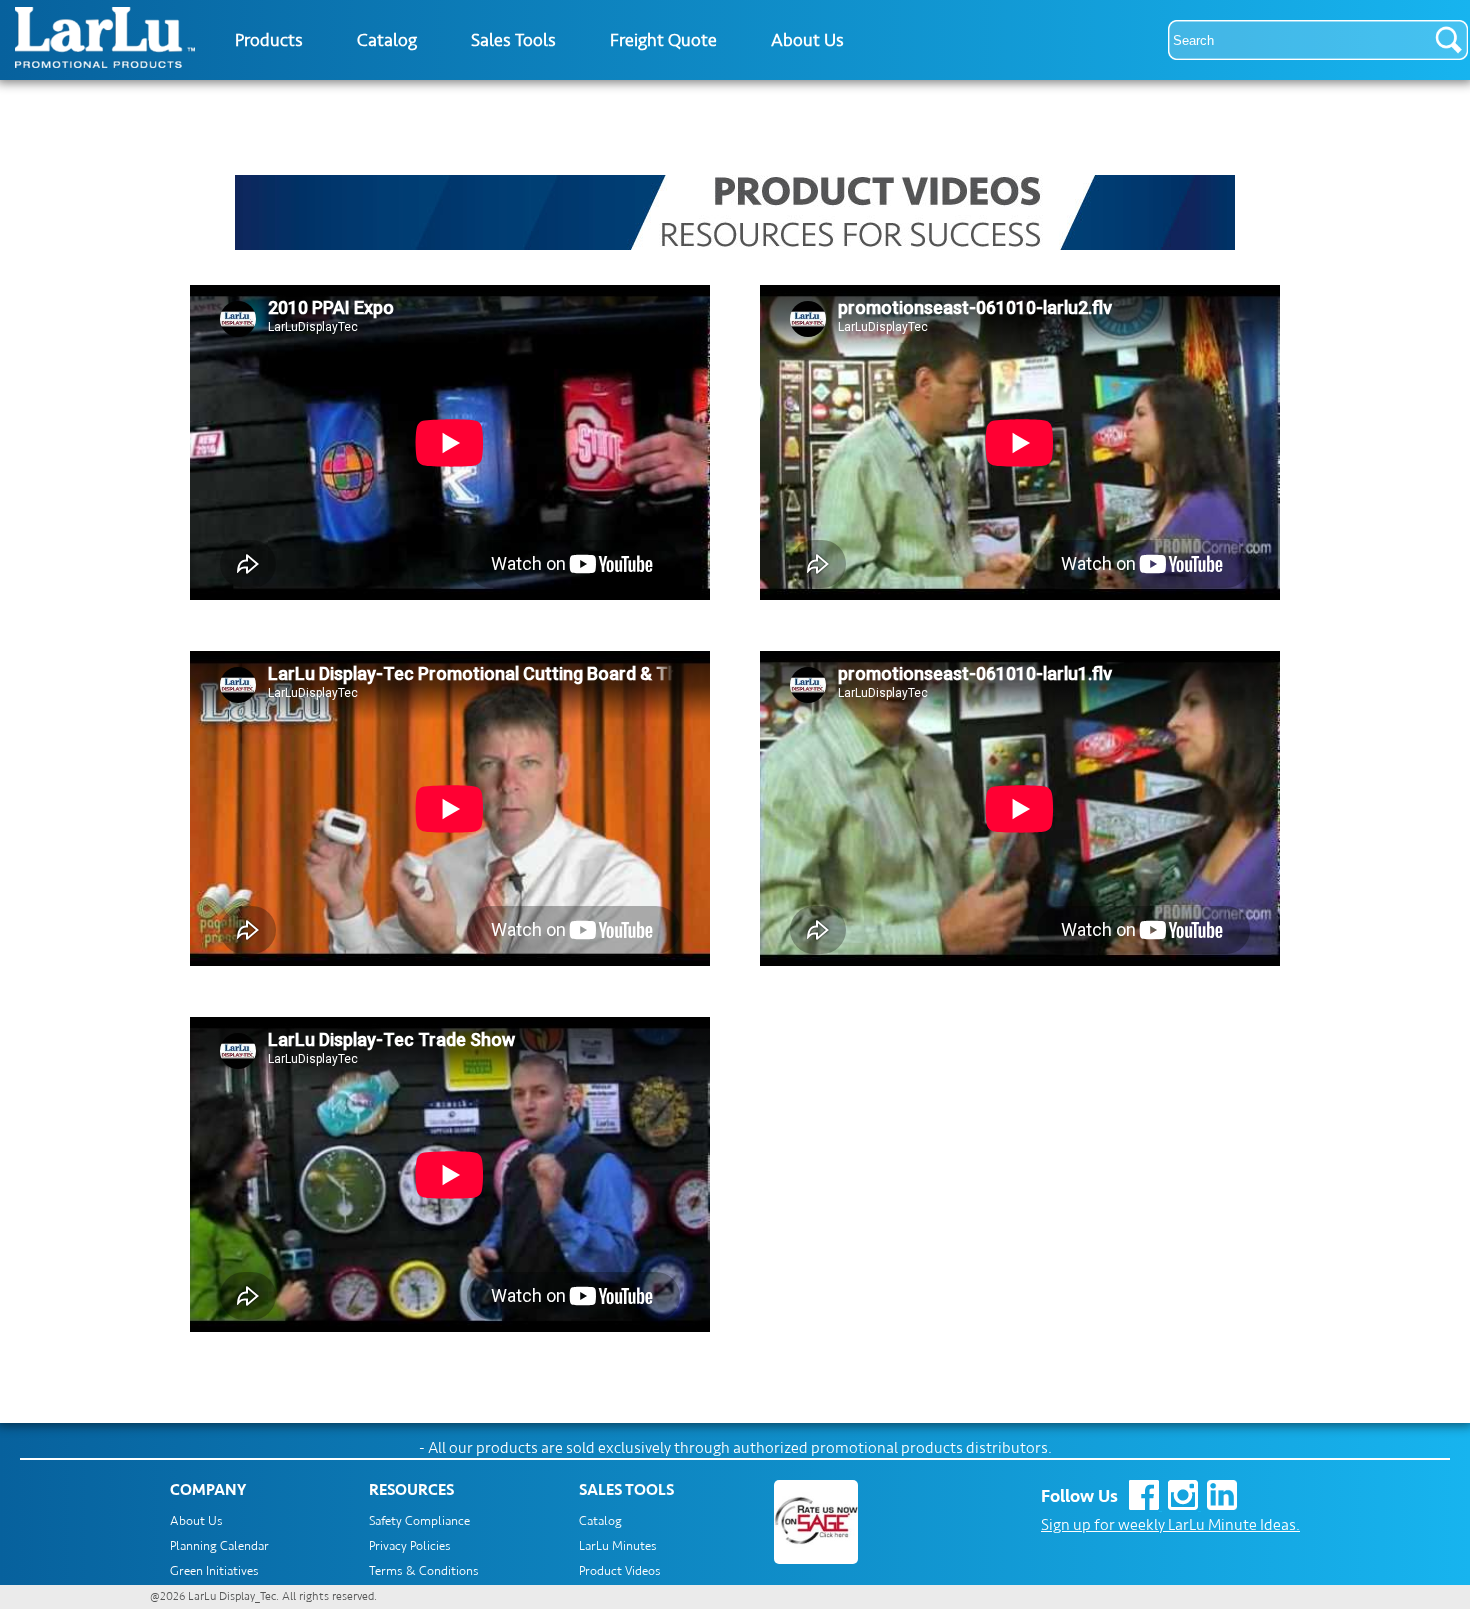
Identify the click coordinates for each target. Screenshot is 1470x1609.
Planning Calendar (219, 1546)
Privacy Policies (410, 1546)
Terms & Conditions (424, 1571)
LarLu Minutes (618, 1546)
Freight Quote (663, 40)
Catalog (387, 40)
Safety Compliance (419, 1521)
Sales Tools (513, 40)
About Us (807, 40)
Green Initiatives (214, 1571)
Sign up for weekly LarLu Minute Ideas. (1170, 1525)
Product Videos (620, 1571)
